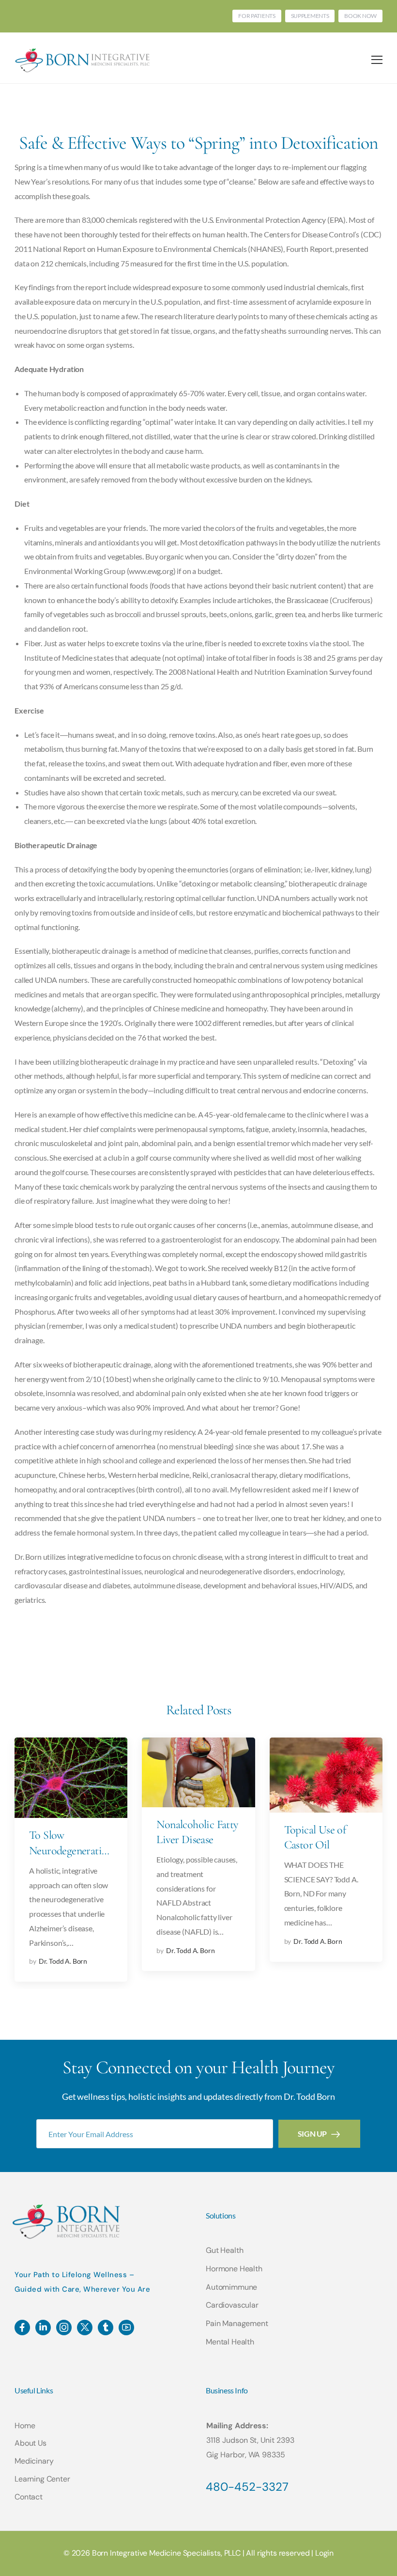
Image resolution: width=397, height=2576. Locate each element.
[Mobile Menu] (377, 60)
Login (324, 2553)
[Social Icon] (22, 2328)
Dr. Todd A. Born (63, 1961)
